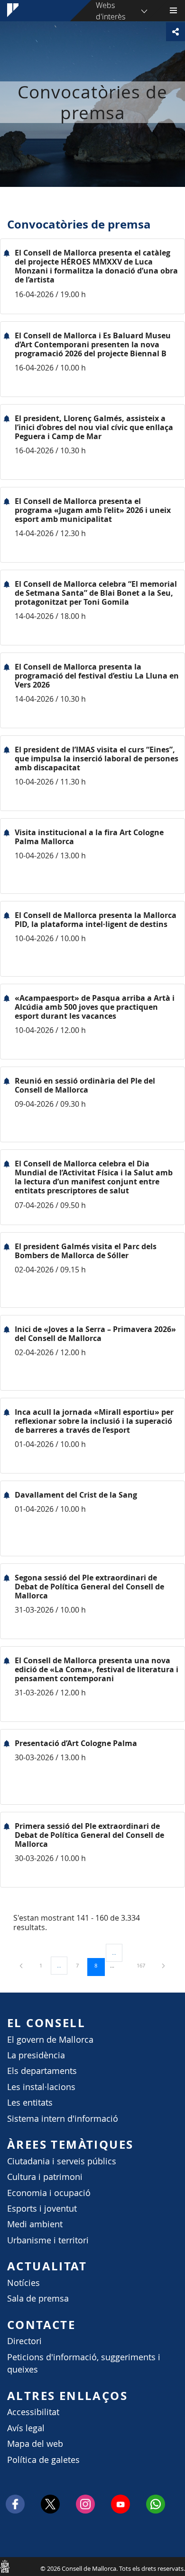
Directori (24, 2341)
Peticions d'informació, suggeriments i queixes (84, 2363)
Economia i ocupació (49, 2193)
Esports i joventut (42, 2209)
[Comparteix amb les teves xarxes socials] (176, 32)
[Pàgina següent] (163, 1965)
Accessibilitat (33, 2412)
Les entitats (30, 2103)
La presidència (36, 2055)
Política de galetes (43, 2460)
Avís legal (26, 2428)
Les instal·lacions (41, 2087)
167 (144, 1965)
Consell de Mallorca (5, 2566)
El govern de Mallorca (50, 2040)
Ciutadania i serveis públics (62, 2161)
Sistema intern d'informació (63, 2119)
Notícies (23, 2283)
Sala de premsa (38, 2298)
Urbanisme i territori (48, 2240)
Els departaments (42, 2071)
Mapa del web (35, 2444)
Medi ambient (35, 2224)
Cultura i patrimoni (45, 2177)
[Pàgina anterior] (22, 1965)
